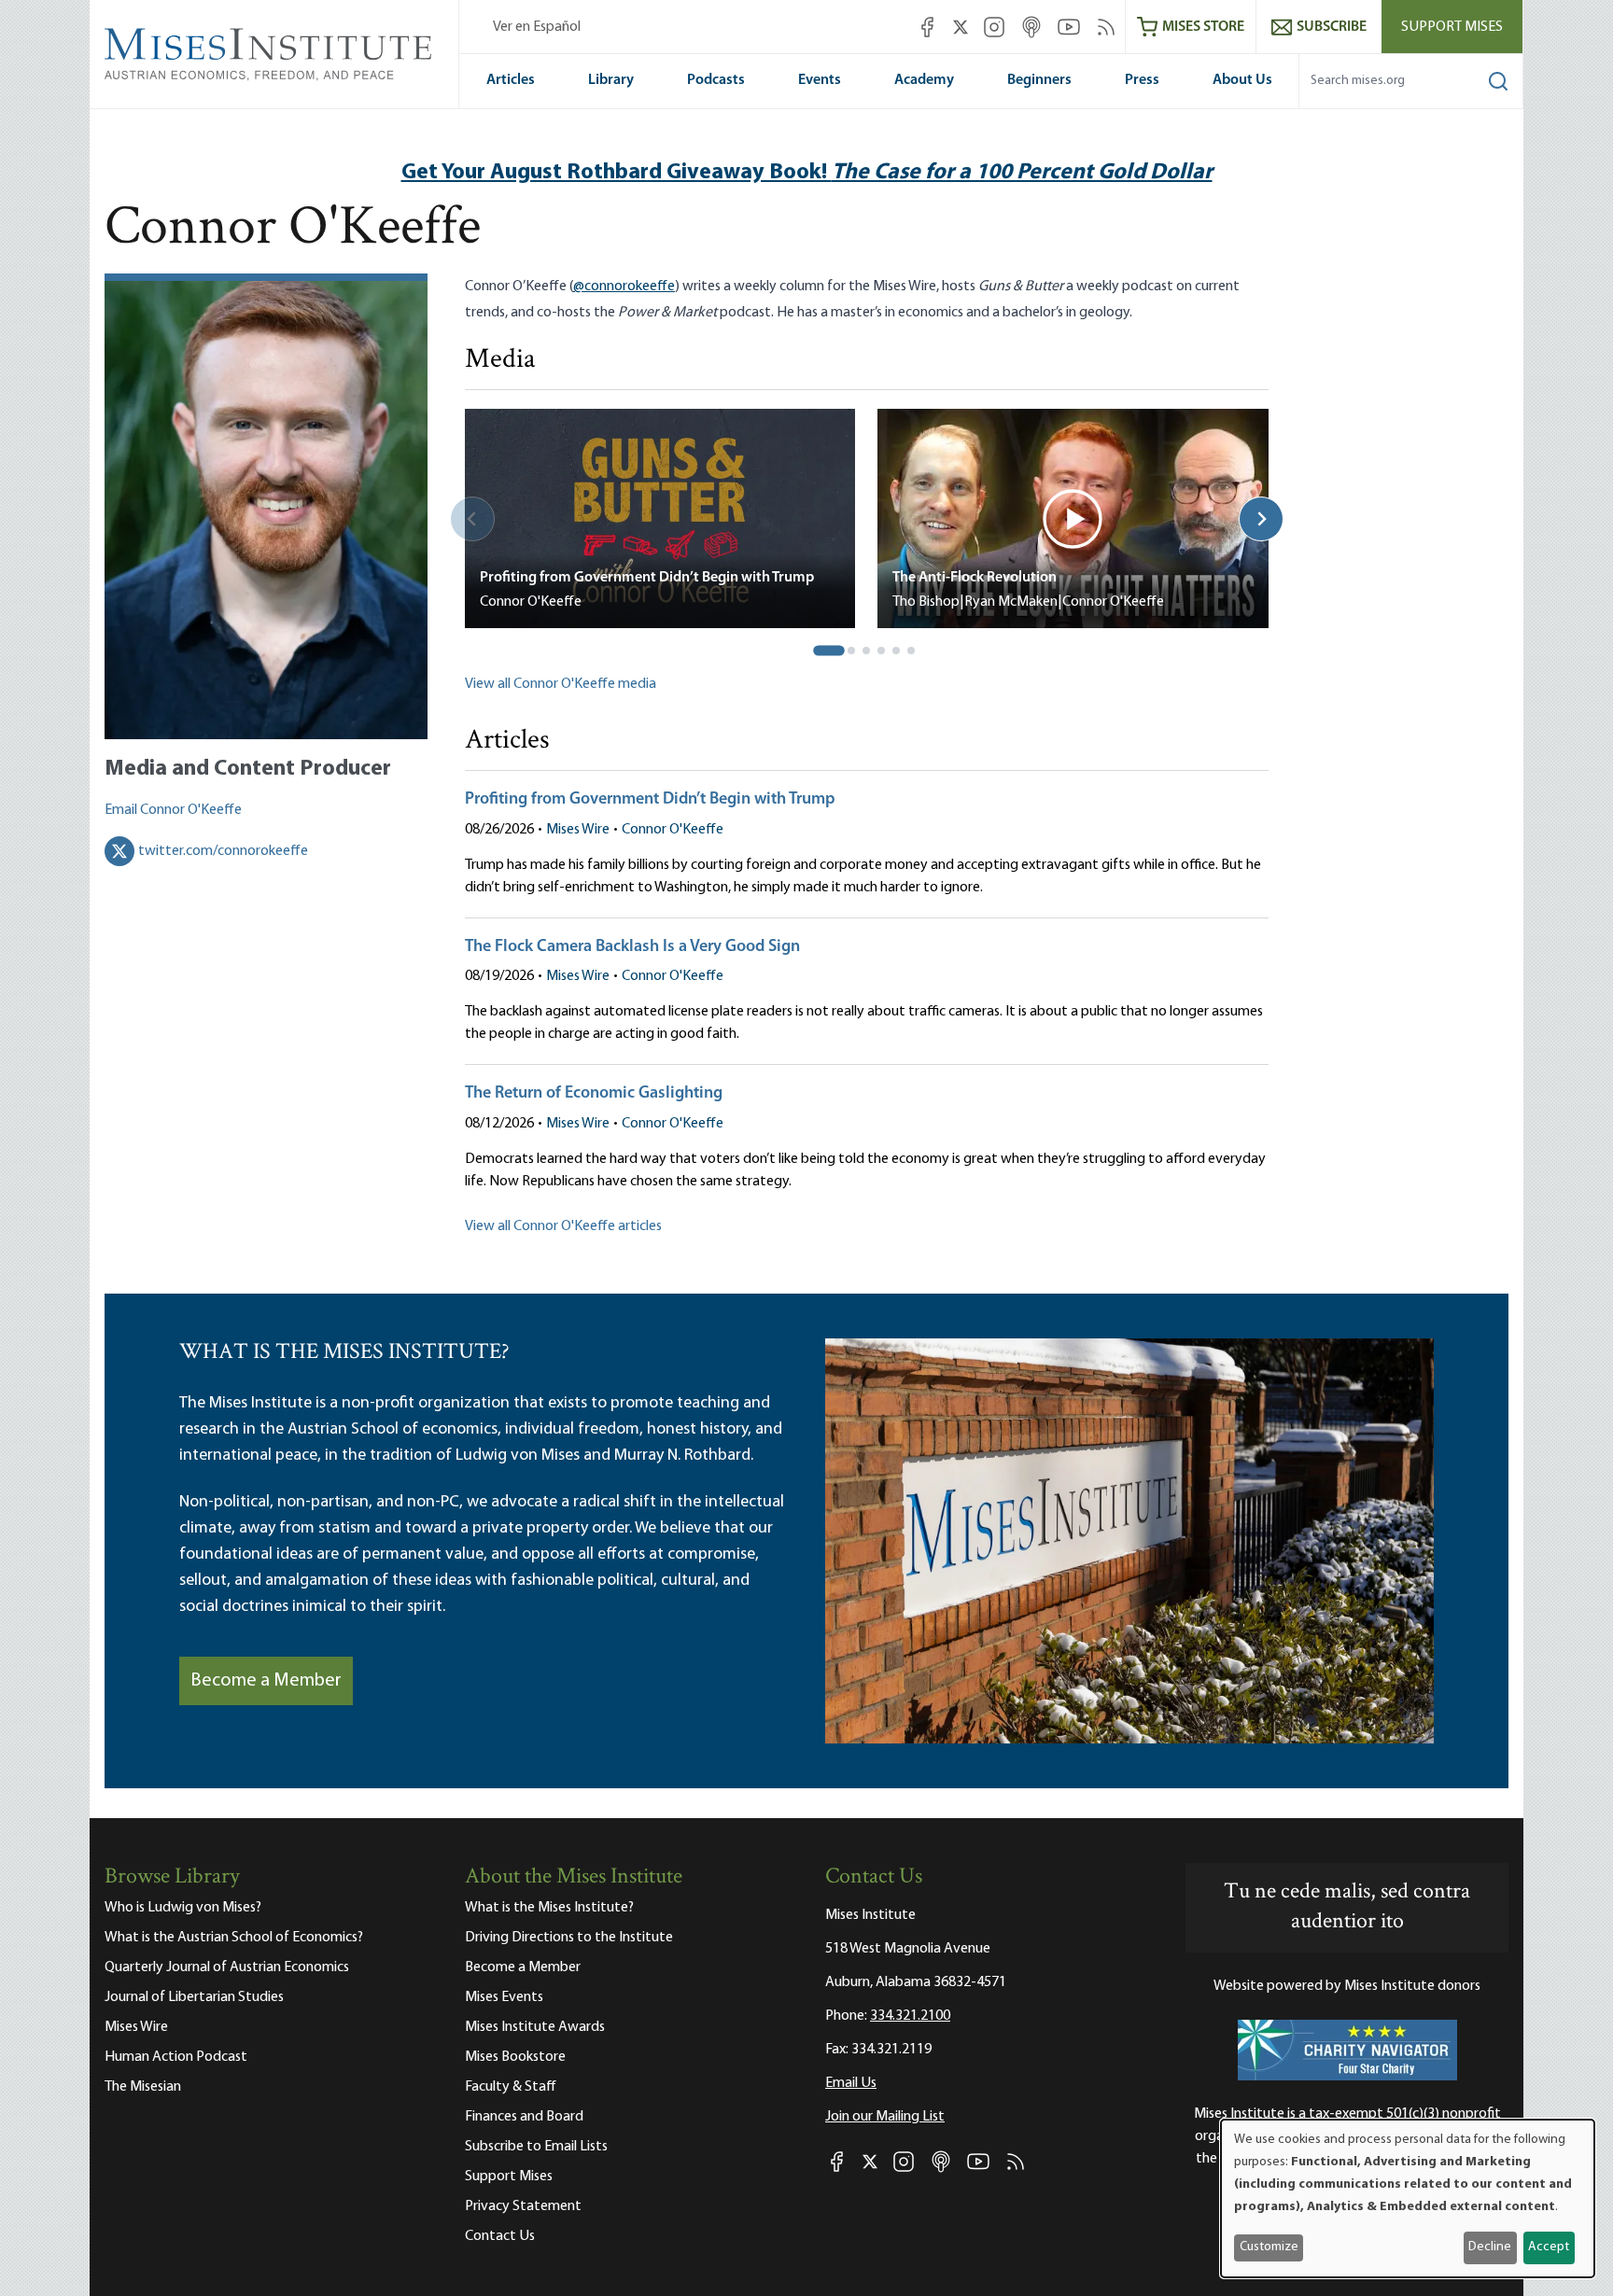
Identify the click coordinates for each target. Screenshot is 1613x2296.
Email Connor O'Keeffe (173, 810)
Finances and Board (524, 2117)
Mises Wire (578, 830)
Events (820, 80)
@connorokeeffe (624, 287)
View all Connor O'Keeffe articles (563, 1226)
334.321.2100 (910, 2016)
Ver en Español (537, 27)
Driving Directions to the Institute (569, 1938)
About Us (1242, 80)
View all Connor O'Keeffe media (561, 684)
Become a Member (266, 1681)
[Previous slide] (472, 519)
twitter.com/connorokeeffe (223, 851)
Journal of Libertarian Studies (194, 1997)
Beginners (1039, 80)
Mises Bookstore (515, 2057)
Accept (1549, 2247)
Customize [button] (1269, 2247)
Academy (924, 80)
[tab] (830, 651)
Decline (1490, 2247)
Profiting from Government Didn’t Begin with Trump (650, 800)
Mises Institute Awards (535, 2027)
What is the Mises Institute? (549, 1908)
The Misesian (143, 2087)
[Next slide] (1261, 519)
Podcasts (716, 80)
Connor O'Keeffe (673, 830)
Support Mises (1452, 27)
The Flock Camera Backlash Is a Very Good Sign (632, 947)
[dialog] (1408, 2198)
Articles (511, 80)
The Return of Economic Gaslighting (594, 1094)
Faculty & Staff (511, 2087)
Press (1142, 80)
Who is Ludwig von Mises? (183, 1908)
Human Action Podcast (176, 2057)
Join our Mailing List (885, 2117)
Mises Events (504, 1997)
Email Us (851, 2083)
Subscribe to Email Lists (536, 2147)
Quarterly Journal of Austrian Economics (227, 1967)
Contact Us (500, 2236)
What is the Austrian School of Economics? (234, 1938)
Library (611, 80)
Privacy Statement (523, 2206)
